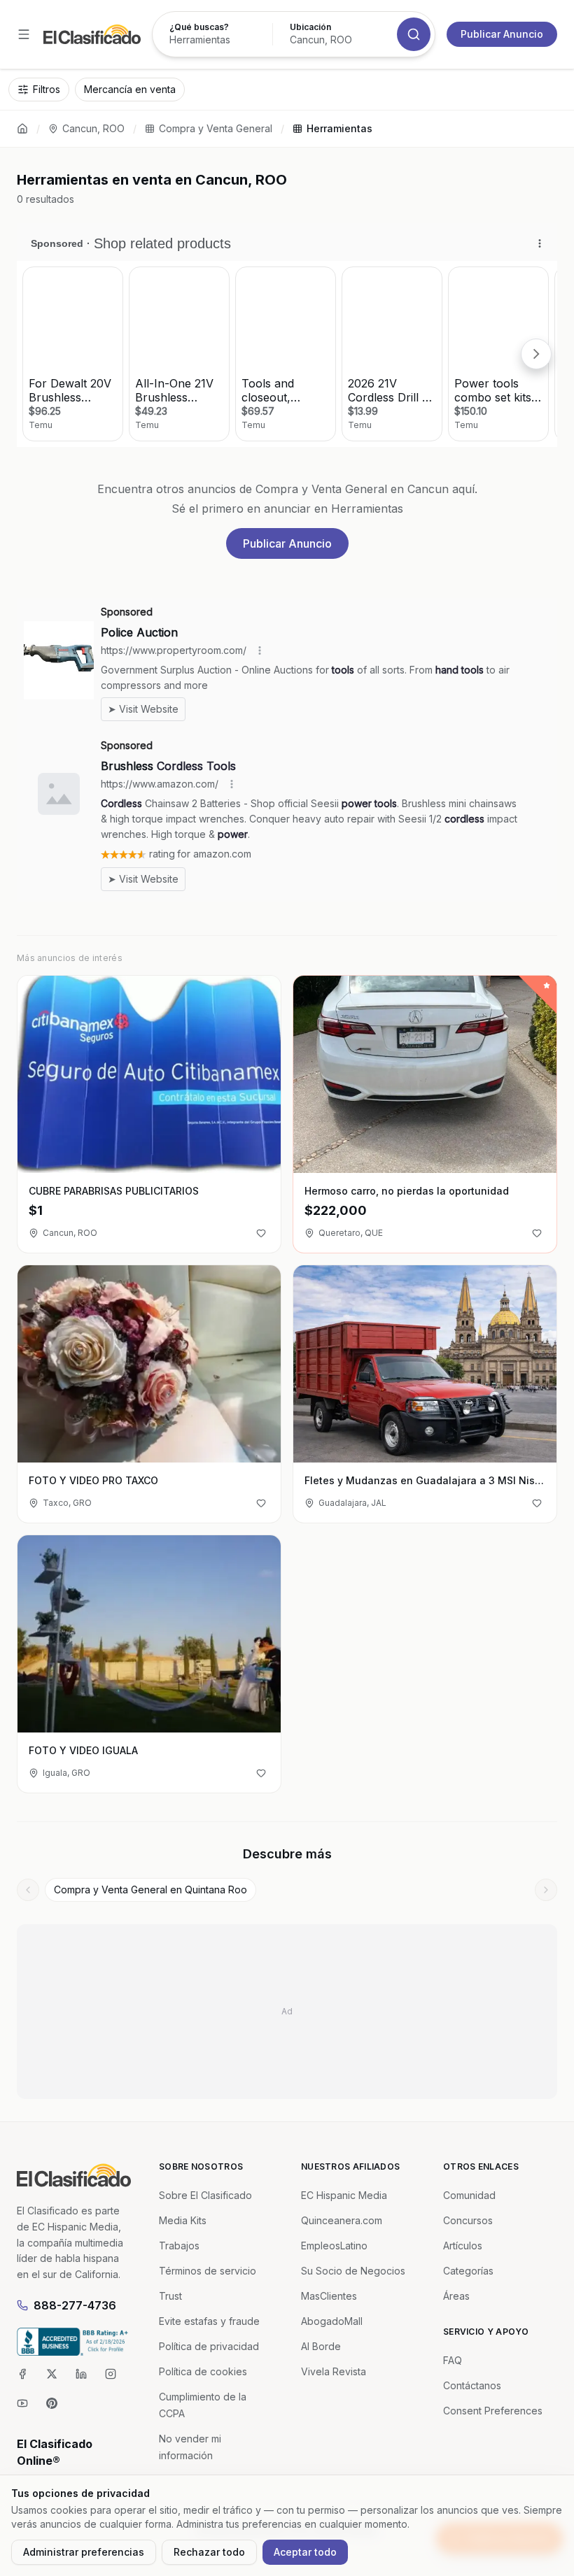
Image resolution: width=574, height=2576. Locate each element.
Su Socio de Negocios (353, 2271)
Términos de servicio (208, 2271)
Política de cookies (203, 2371)
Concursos (468, 2220)
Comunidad (469, 2195)
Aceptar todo (305, 2552)
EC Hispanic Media (344, 2195)
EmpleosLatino (334, 2246)
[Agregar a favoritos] (261, 1233)
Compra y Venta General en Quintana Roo (150, 1890)
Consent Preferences (493, 2411)
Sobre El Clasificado (205, 2195)
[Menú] (24, 34)
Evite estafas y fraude (209, 2321)
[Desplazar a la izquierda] (28, 1890)
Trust (170, 2296)
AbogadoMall (332, 2321)
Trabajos (179, 2246)
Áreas (456, 2296)
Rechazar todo (209, 2552)
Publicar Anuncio (502, 34)
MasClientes (329, 2296)
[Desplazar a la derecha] (546, 1890)
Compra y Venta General (216, 128)
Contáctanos (472, 2385)
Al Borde (321, 2346)
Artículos (463, 2246)
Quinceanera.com (342, 2220)
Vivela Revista (334, 2371)
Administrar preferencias (84, 2552)
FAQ (453, 2360)
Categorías (468, 2271)
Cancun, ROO (93, 128)
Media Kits (183, 2220)
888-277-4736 (75, 2305)
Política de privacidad (209, 2346)
